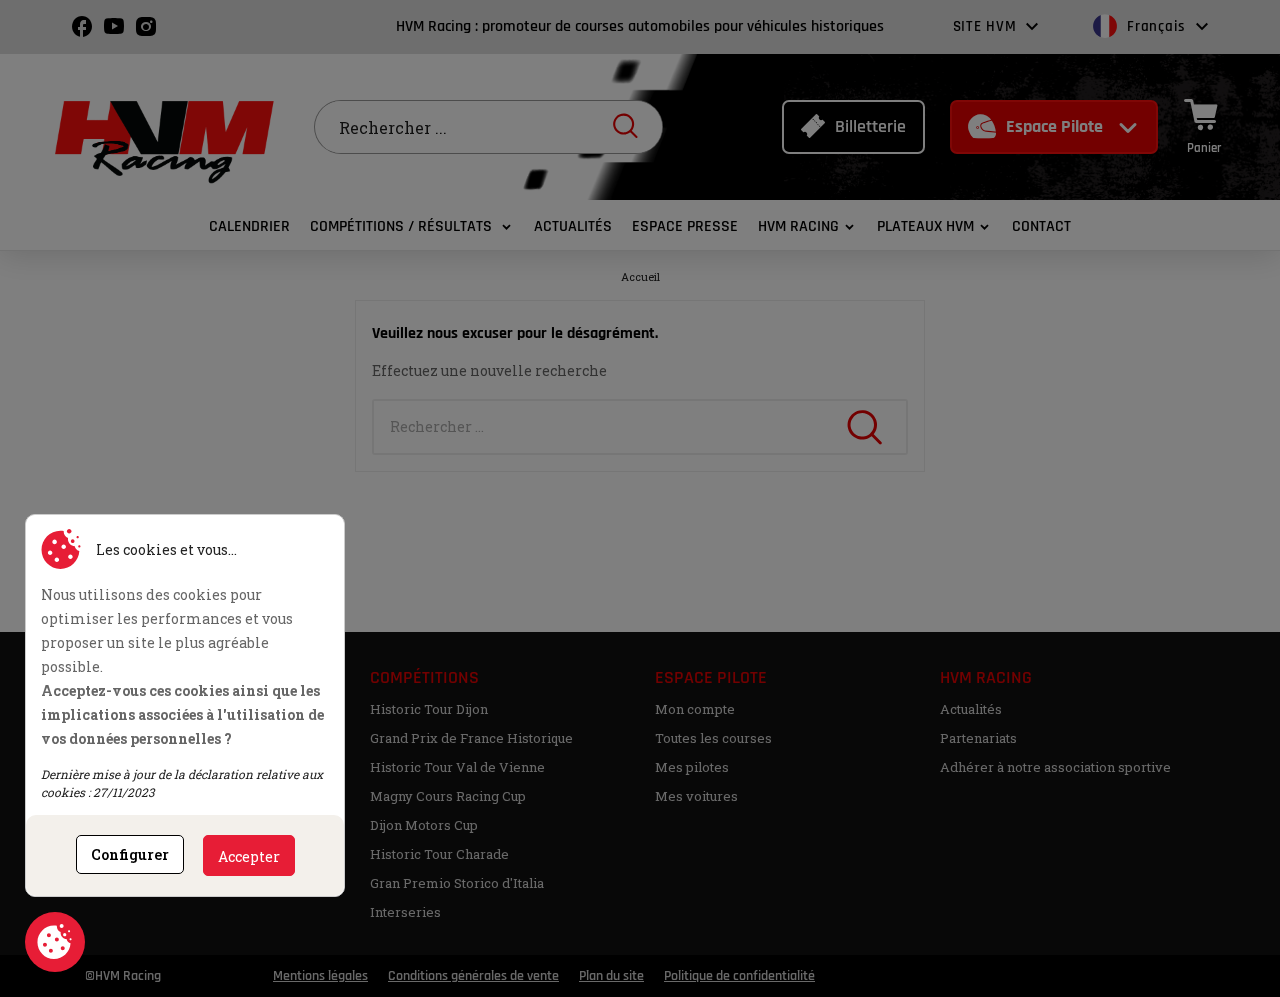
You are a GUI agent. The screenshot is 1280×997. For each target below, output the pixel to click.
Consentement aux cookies (55, 942)
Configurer (130, 854)
